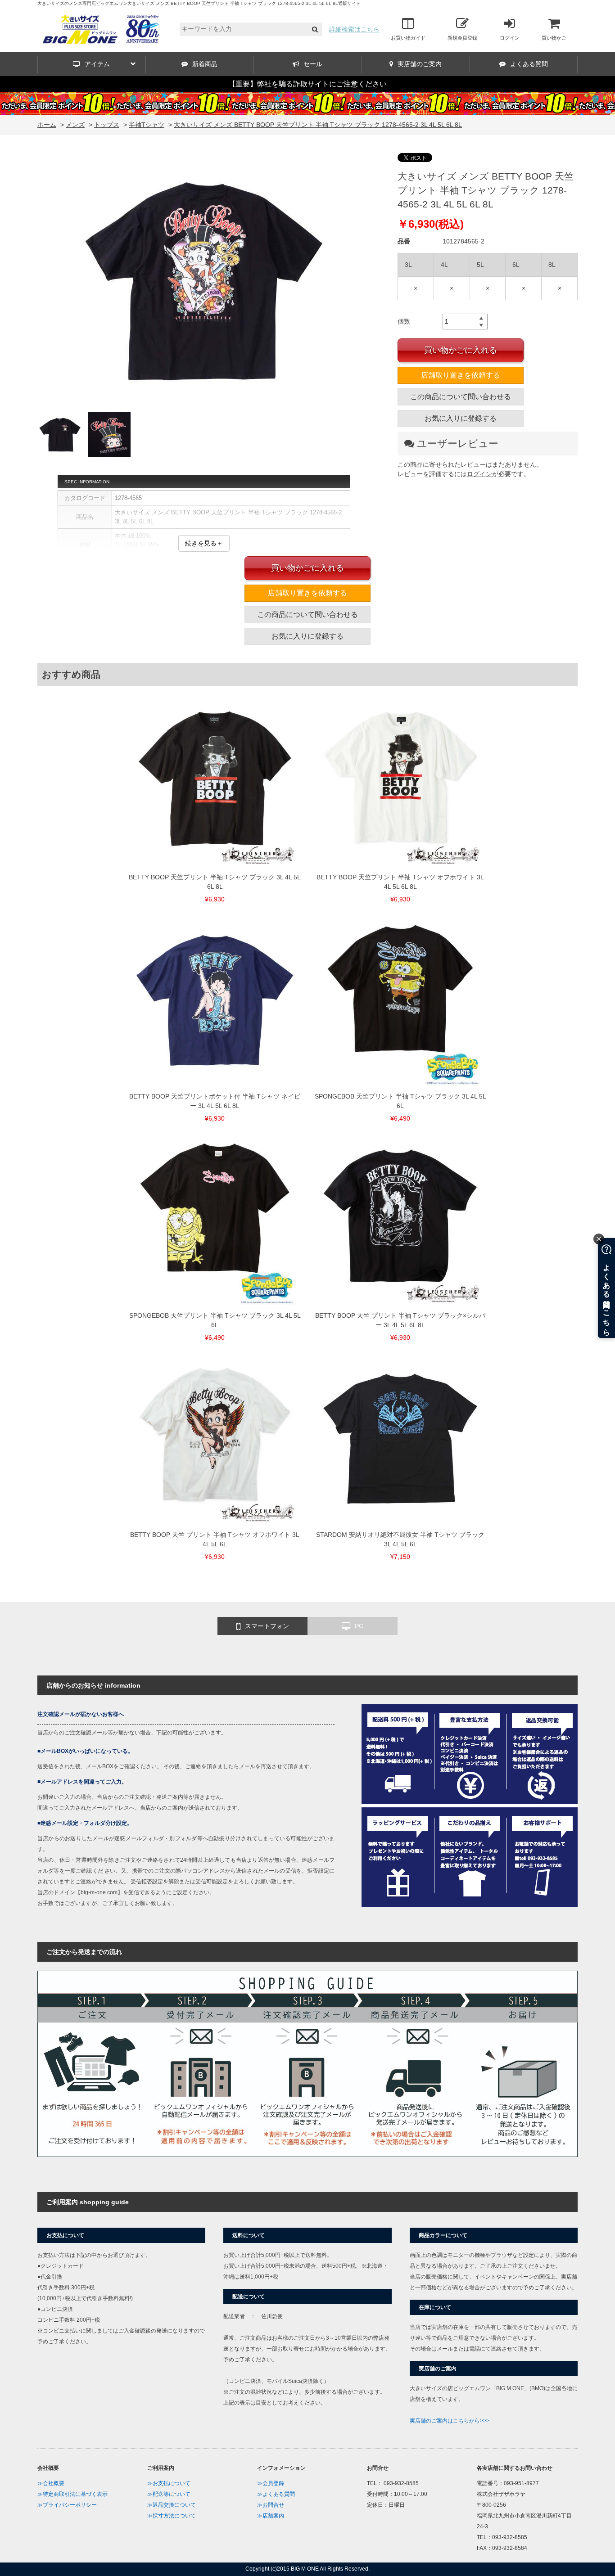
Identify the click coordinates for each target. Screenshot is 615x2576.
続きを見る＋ (204, 543)
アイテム (97, 64)
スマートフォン (267, 1626)
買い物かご (554, 38)
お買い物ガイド (408, 38)
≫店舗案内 (271, 2516)
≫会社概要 (51, 2483)
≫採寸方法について (172, 2516)
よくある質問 (529, 64)
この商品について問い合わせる (461, 397)
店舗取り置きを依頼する (461, 375)
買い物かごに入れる (461, 350)
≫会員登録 (271, 2483)
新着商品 (205, 64)
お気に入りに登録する (461, 418)
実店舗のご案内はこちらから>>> (450, 2421)
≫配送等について (169, 2494)
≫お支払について (169, 2483)
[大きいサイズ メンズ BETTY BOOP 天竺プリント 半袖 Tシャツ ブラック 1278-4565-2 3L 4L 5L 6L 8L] (204, 283)
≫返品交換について (172, 2505)
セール (313, 64)
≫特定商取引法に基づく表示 (72, 2494)
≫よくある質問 (276, 2494)
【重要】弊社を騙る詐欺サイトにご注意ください (307, 84)
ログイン (510, 38)
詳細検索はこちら (354, 29)
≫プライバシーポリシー (67, 2505)
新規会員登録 (462, 38)
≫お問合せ (271, 2505)
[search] (315, 29)
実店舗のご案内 (420, 64)
